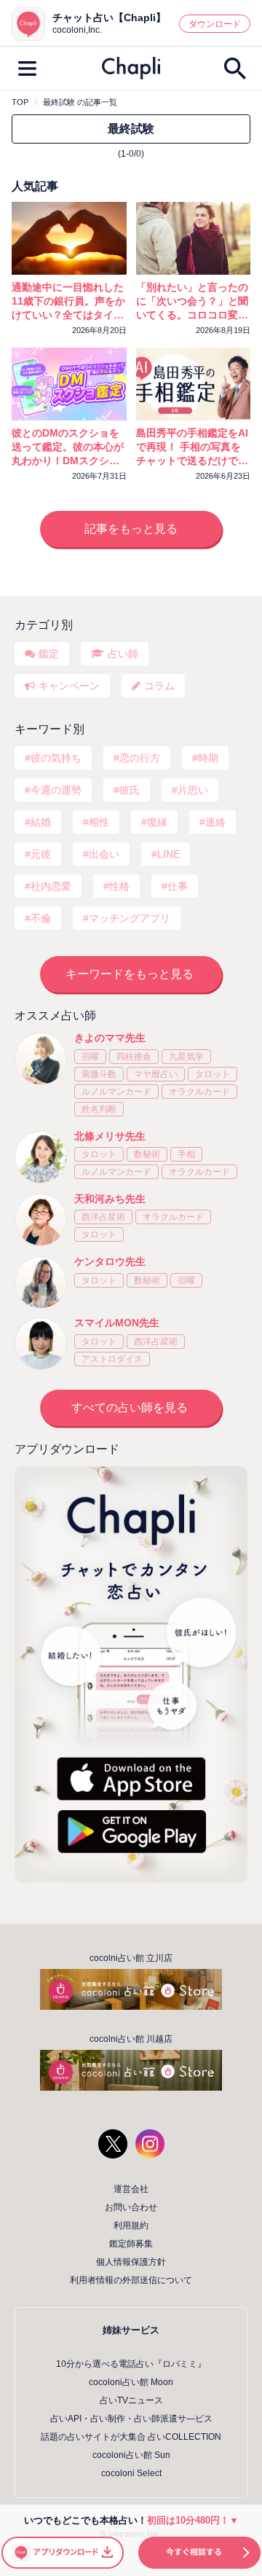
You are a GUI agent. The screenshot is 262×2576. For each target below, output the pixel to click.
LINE (168, 854)
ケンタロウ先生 (110, 1261)
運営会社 (131, 2189)
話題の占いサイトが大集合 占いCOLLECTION (131, 2437)
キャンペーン (69, 686)
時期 (208, 758)
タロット (213, 1074)
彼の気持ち (56, 758)
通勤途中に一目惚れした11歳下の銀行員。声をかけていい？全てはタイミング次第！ (68, 302)
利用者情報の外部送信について (131, 2280)
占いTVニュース (131, 2400)
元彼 (41, 854)
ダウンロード (215, 24)
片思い (193, 790)
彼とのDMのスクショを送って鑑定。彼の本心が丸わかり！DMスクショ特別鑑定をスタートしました (68, 447)
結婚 (41, 822)
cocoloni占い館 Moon (131, 2382)
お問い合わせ (131, 2207)
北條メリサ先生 (110, 1136)
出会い (104, 854)
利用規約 (131, 2225)
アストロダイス (112, 1359)
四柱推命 (134, 1057)
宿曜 (90, 1057)
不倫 (41, 918)
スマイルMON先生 (117, 1323)
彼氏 (130, 790)
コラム (159, 686)
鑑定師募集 (131, 2244)
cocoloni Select (131, 2473)
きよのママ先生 (110, 1038)
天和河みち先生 (110, 1199)
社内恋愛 (51, 886)
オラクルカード (199, 1092)
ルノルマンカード (116, 1092)
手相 (186, 1154)
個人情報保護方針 (131, 2262)
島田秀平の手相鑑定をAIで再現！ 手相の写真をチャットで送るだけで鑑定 (192, 447)
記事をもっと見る (131, 529)
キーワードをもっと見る (130, 974)
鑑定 (49, 654)
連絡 (215, 822)
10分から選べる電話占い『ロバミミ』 (131, 2364)
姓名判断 (99, 1109)
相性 (99, 822)
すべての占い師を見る (130, 1408)
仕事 (178, 886)
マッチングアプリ (130, 918)
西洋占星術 (103, 1217)
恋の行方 (140, 758)
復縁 (157, 822)
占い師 (123, 654)
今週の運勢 (56, 790)
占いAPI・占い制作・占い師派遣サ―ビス (131, 2419)
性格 (119, 886)
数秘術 (147, 1154)
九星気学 (186, 1057)
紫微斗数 (99, 1074)
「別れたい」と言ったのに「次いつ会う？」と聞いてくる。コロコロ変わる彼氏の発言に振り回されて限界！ (192, 302)
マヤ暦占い (156, 1074)
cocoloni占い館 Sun (131, 2455)
